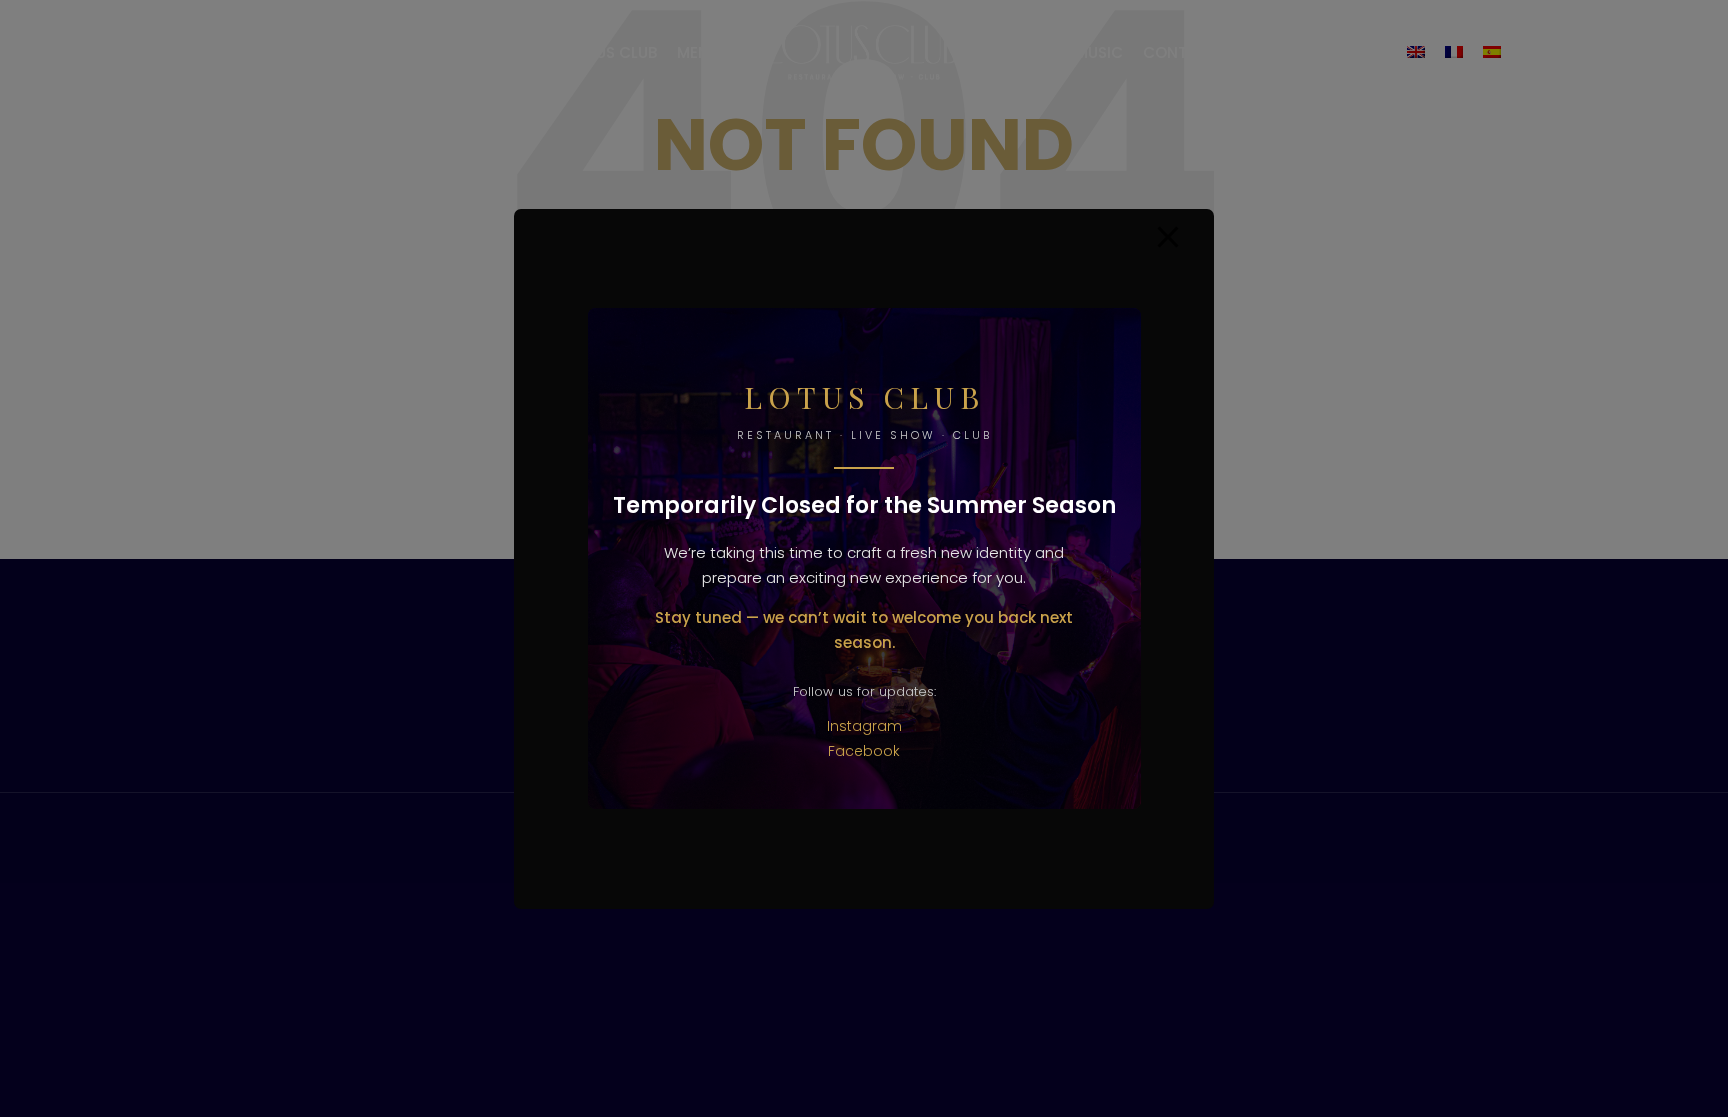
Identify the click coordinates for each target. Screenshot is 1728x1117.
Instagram (864, 726)
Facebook (864, 751)
